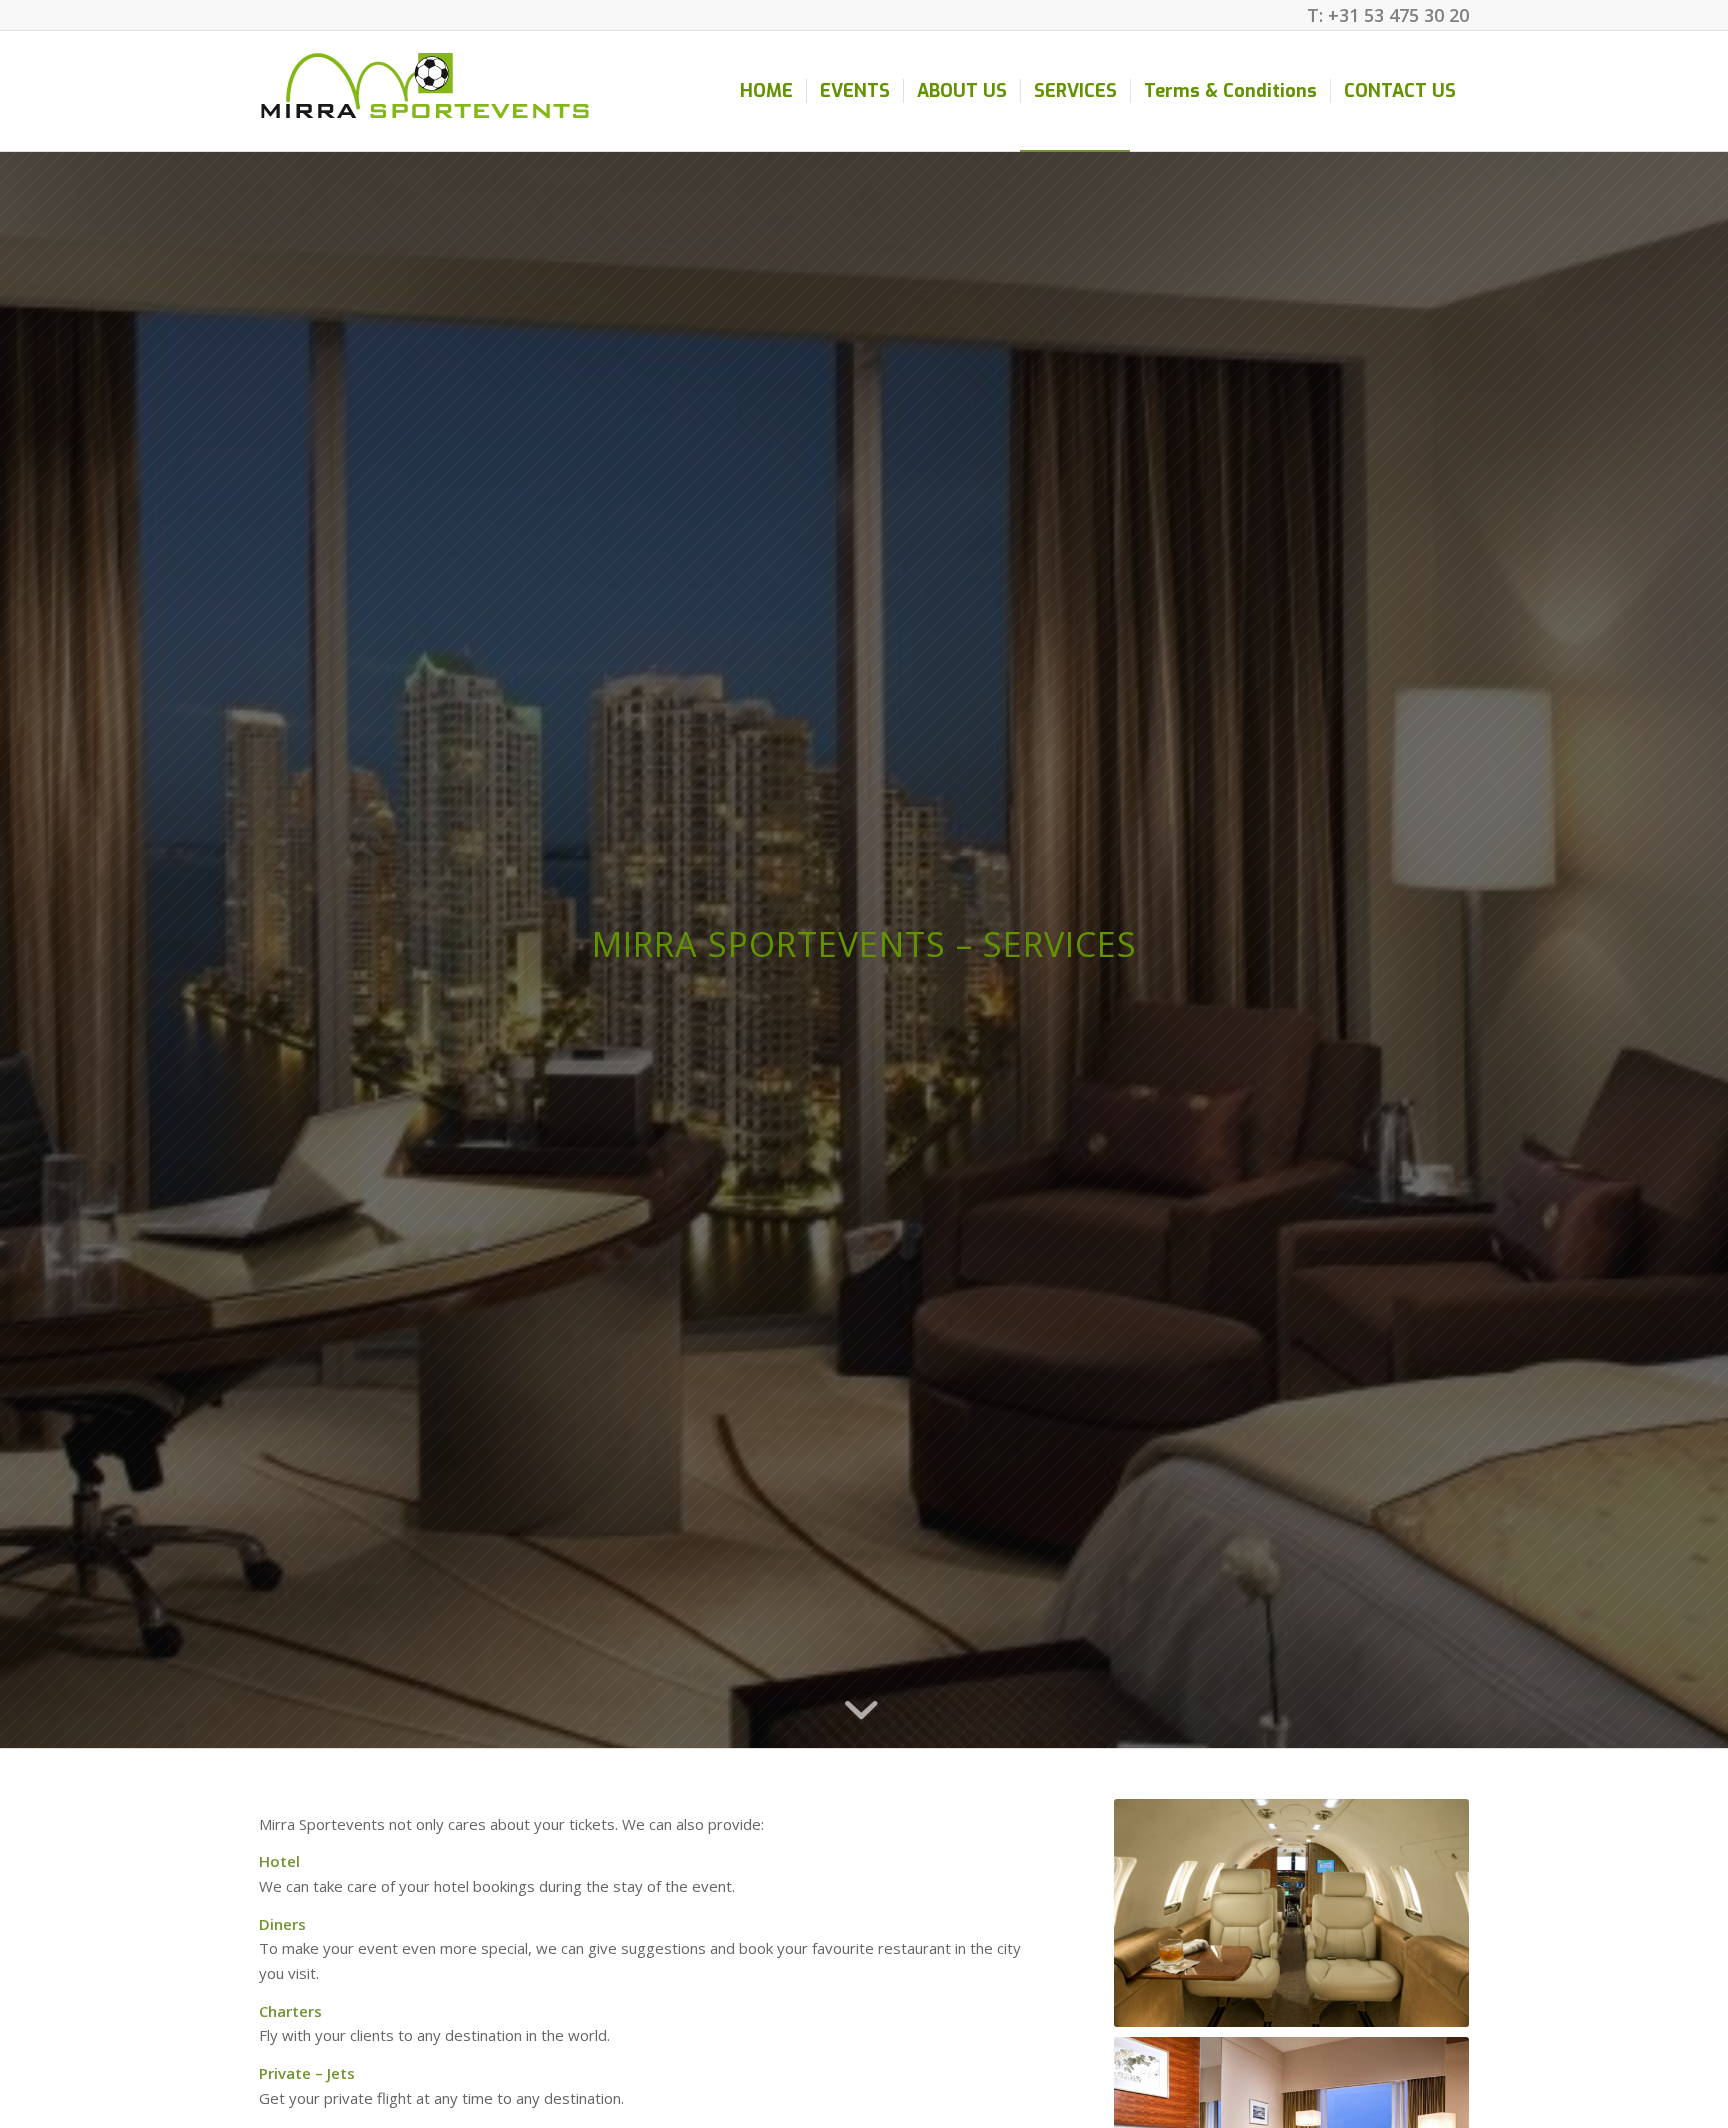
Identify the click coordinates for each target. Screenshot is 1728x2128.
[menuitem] (766, 91)
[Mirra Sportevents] (425, 91)
